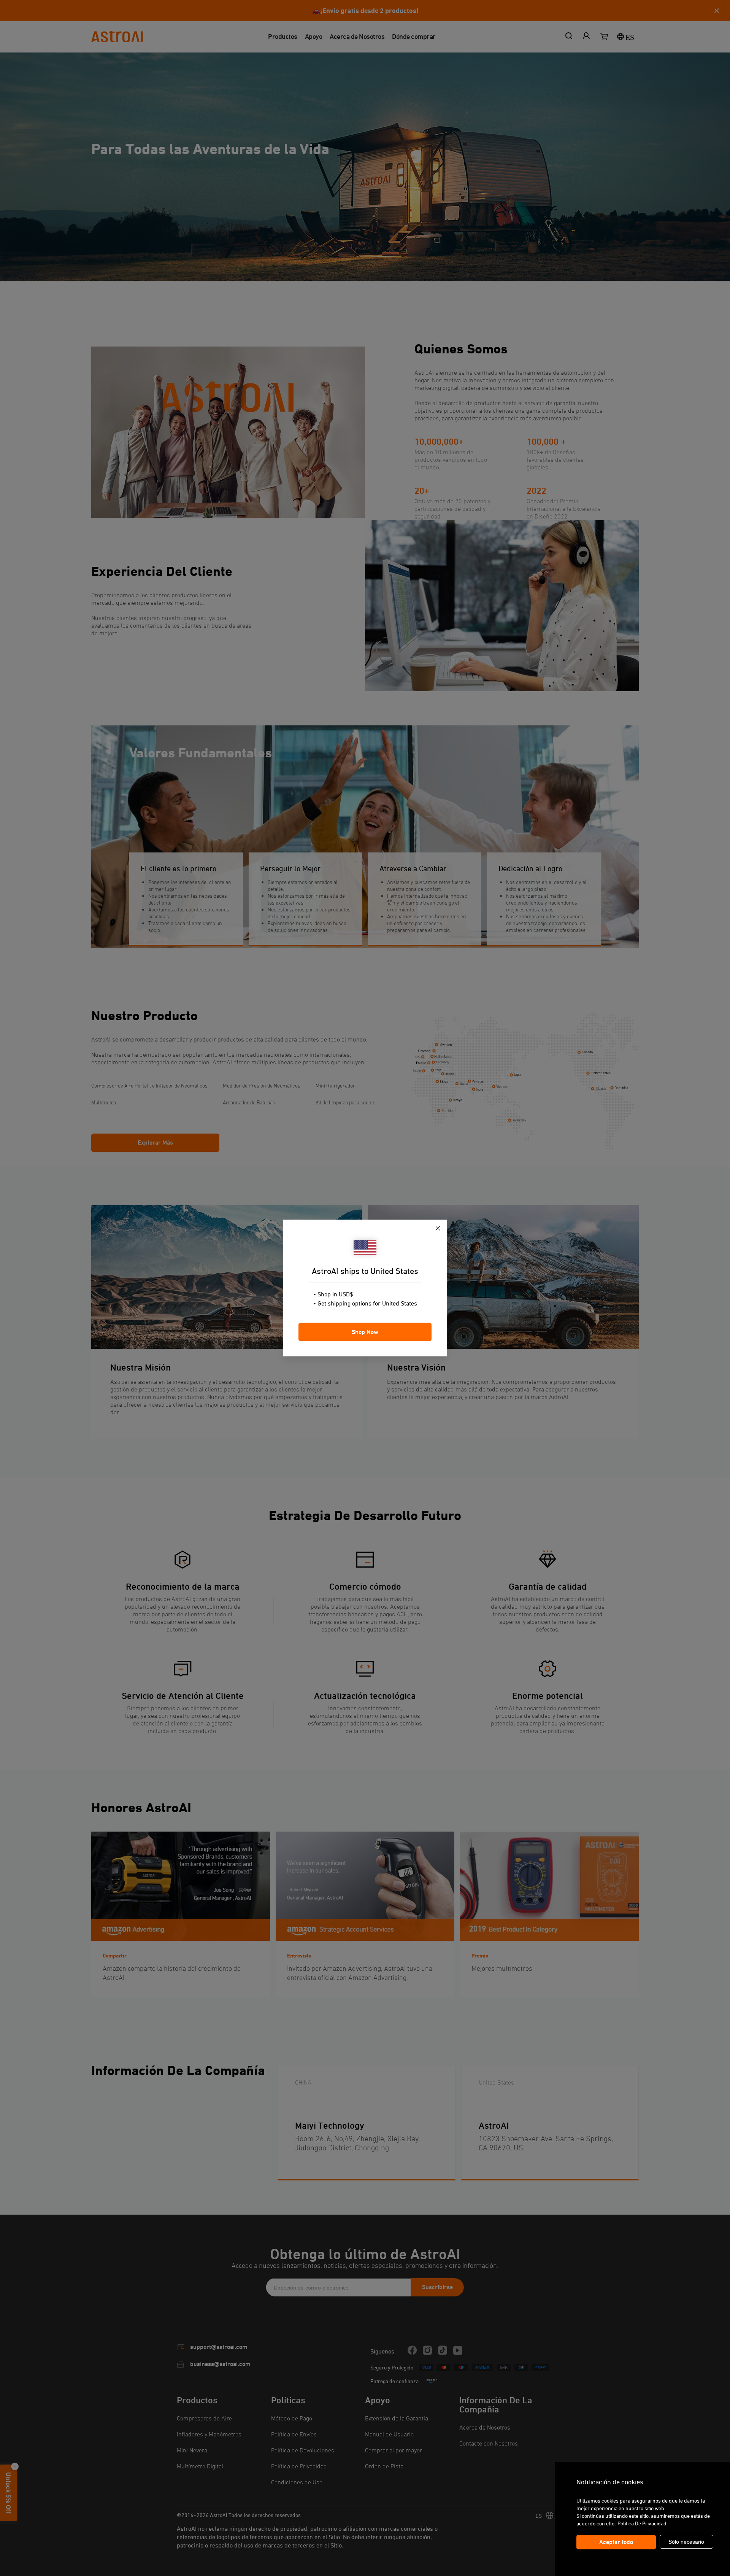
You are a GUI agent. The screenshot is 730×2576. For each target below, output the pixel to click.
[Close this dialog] (438, 1229)
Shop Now (365, 1332)
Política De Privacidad (642, 2523)
